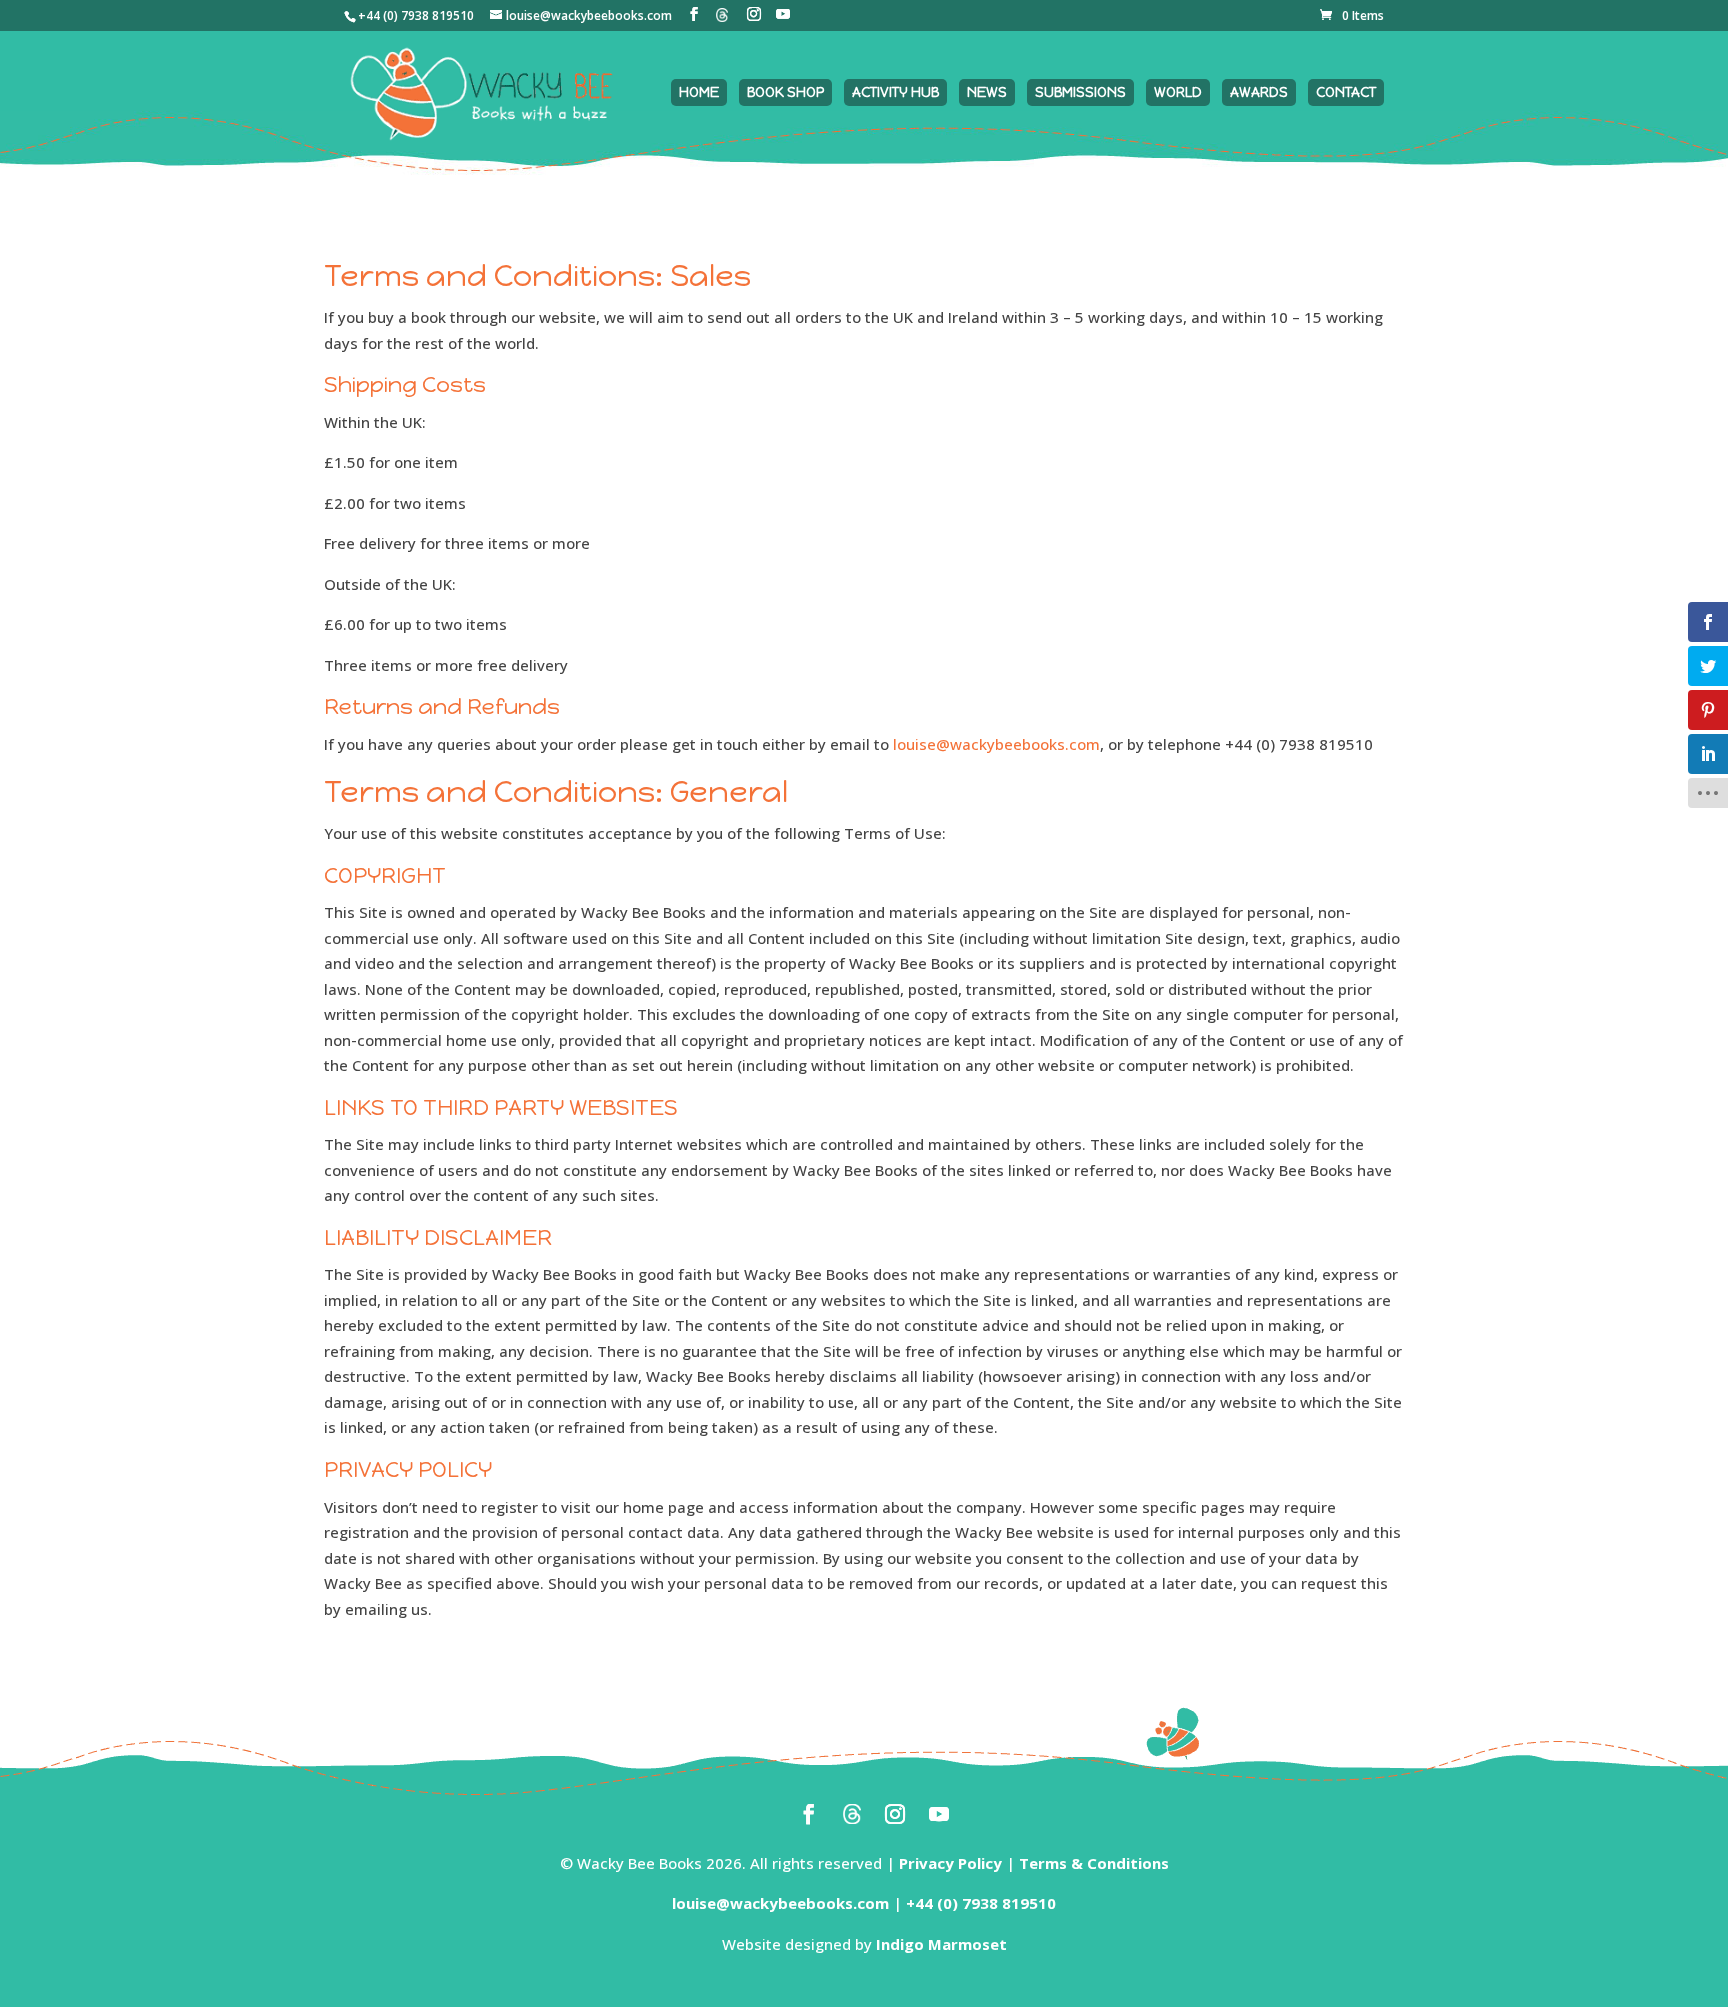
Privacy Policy (950, 1863)
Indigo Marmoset (941, 1944)
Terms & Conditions (1094, 1863)
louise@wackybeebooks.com (996, 744)
